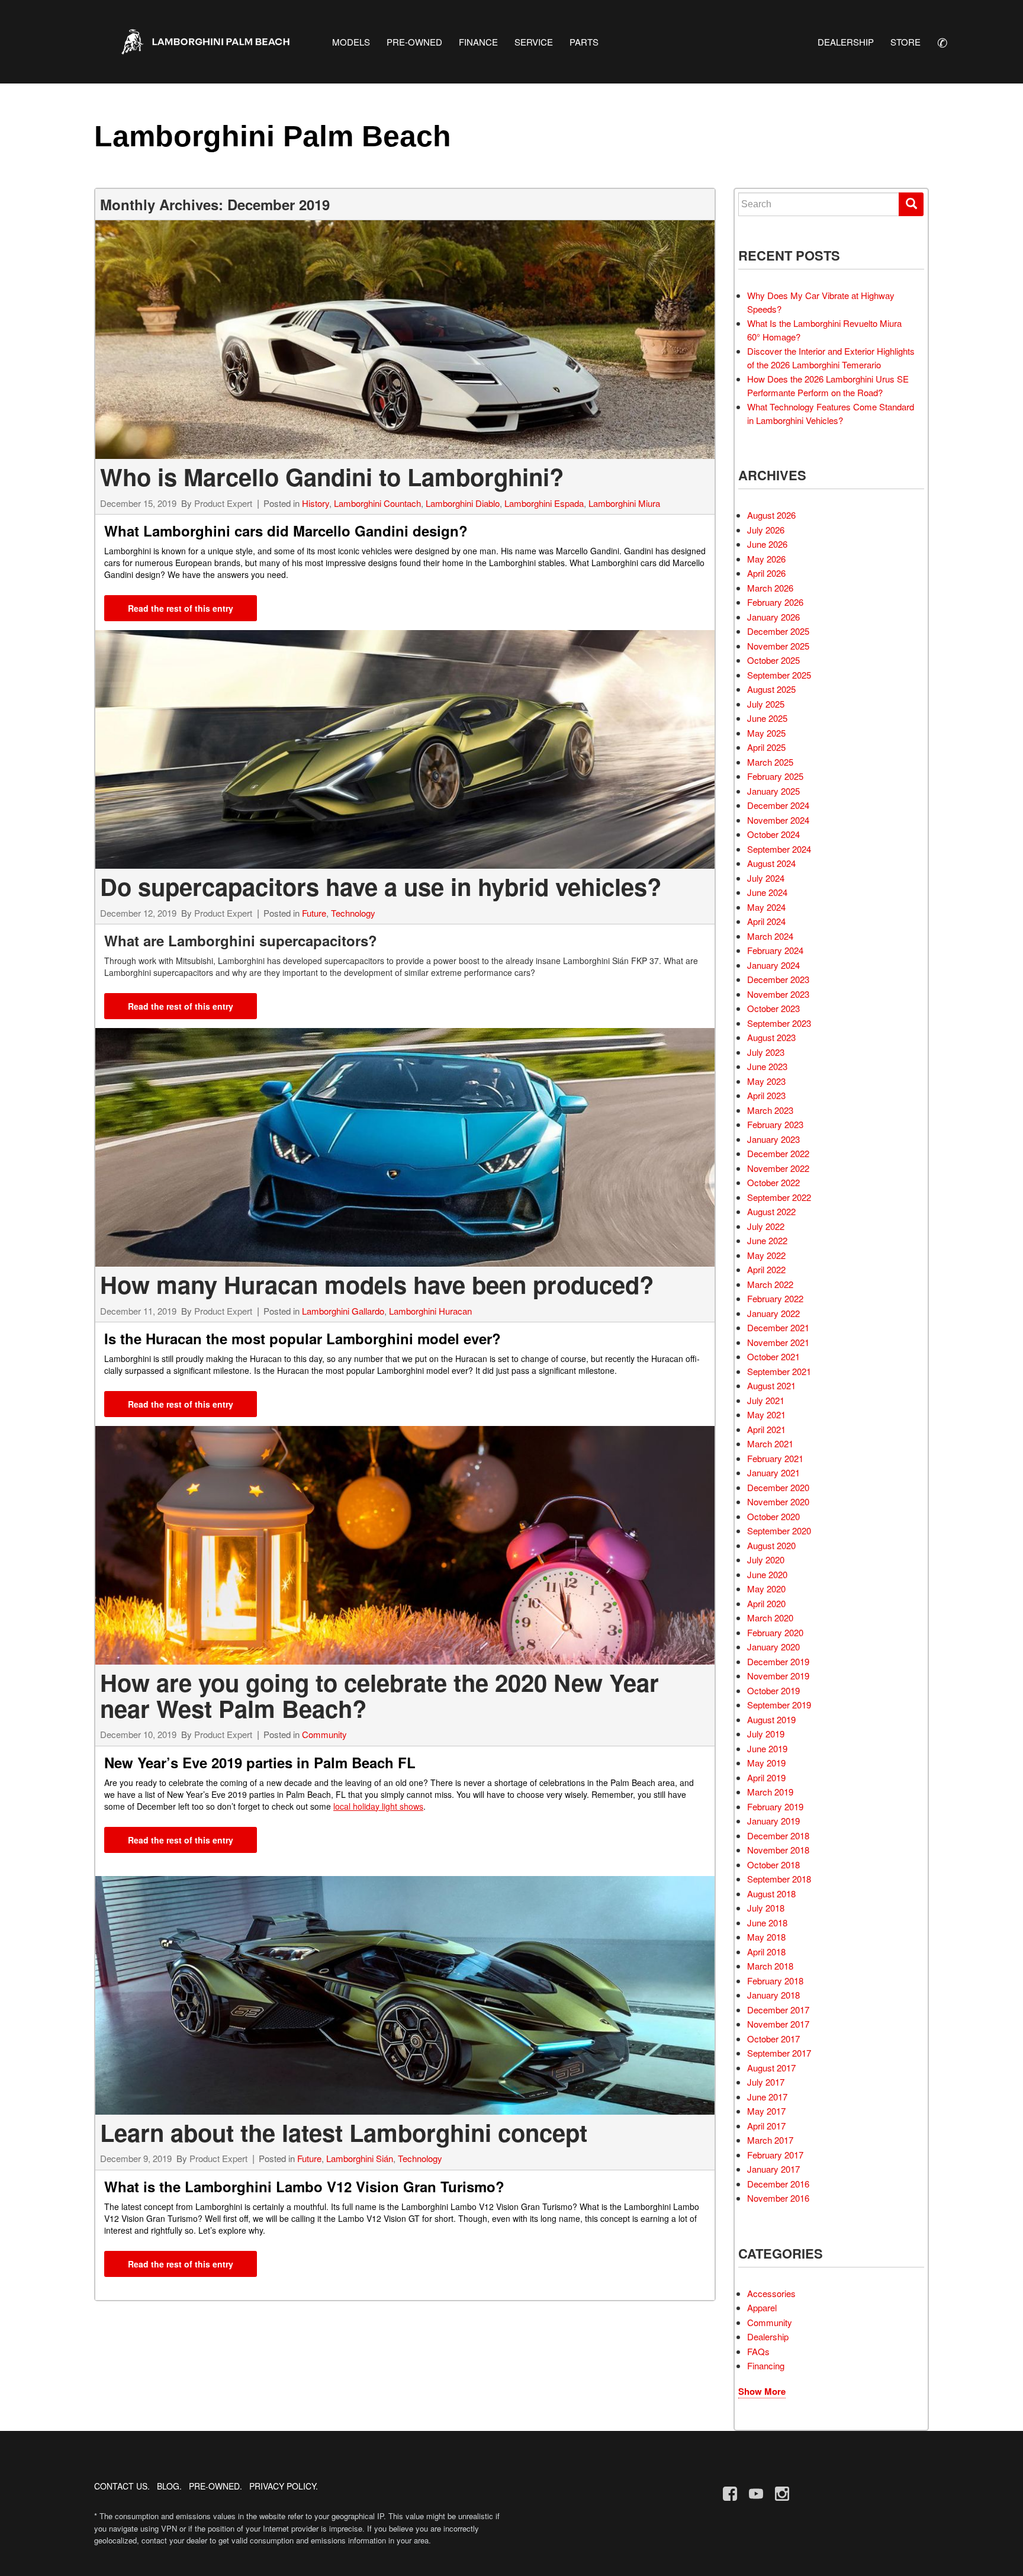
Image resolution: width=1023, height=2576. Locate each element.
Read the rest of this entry (181, 608)
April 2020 (766, 1603)
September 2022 (779, 1197)
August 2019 (771, 1719)
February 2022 (775, 1298)
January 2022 (773, 1313)
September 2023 (779, 1023)
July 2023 (766, 1052)
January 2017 (773, 2169)
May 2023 (766, 1081)
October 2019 (773, 1690)
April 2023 (766, 1095)
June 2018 (767, 1923)
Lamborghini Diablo (463, 503)
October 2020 (773, 1516)
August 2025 (771, 689)
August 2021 (771, 1385)
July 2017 (766, 2082)
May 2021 (766, 1414)
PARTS (584, 42)
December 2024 (778, 805)
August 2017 (771, 2068)
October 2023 (773, 1008)
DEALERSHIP (846, 42)
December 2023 (778, 979)
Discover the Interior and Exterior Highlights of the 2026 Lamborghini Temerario (831, 358)
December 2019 (778, 1661)
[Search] (911, 204)
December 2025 (778, 631)
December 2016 (778, 2184)
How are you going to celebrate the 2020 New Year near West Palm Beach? (379, 1695)
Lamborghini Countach (377, 503)
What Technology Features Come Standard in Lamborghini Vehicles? (831, 413)
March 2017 (770, 2140)
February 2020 (775, 1632)
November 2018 (778, 1850)
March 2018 (770, 1966)
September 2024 (779, 849)
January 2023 (773, 1139)
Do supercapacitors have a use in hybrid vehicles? (381, 886)
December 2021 (778, 1327)
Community (324, 1734)
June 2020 (767, 1574)
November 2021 (778, 1342)
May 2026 (766, 559)
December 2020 (778, 1487)
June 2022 (767, 1240)
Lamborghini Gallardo (343, 1311)
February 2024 (775, 950)
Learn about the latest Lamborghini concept (344, 2132)
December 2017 (778, 2010)
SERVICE (534, 42)
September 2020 (779, 1530)
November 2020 (778, 1501)
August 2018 (771, 1894)
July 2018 (766, 1908)
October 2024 (773, 834)
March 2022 (770, 1284)
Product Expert (223, 503)
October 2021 (773, 1356)
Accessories (771, 2293)
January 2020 (773, 1647)
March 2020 (770, 1618)
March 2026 (770, 588)
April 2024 (766, 921)
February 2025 (775, 776)
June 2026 (767, 544)
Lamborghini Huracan (430, 1311)
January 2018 (773, 1995)
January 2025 (773, 791)
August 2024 (771, 863)
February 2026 (775, 602)
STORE (905, 42)
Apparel (762, 2307)
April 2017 (766, 2126)
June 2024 (767, 892)
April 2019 (766, 1777)
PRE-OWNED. (215, 2486)
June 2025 (767, 718)
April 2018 (766, 1952)
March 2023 (770, 1110)
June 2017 (767, 2097)
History (316, 503)
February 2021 (775, 1458)
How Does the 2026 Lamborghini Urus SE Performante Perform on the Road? (828, 386)
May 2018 (766, 1937)
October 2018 (773, 1864)
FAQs (758, 2351)
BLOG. (169, 2486)
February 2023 (775, 1124)
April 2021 (766, 1429)
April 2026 (766, 573)
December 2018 (778, 1835)
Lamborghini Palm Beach (273, 136)
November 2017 (778, 2024)
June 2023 (767, 1066)
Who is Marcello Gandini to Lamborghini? (332, 476)
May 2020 (766, 1589)
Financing (766, 2365)
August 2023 (771, 1037)
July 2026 (766, 530)
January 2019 (773, 1821)
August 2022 (771, 1211)
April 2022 (766, 1269)
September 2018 (779, 1879)
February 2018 (775, 1981)
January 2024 (773, 965)
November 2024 (778, 820)
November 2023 (778, 994)
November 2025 (778, 646)
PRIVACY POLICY (282, 2486)
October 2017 (773, 2039)
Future (314, 913)
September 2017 (779, 2053)
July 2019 (766, 1734)
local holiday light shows (378, 1806)
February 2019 (775, 1806)
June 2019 (767, 1748)
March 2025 (770, 762)
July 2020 (766, 1560)
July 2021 (766, 1400)
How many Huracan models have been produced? (377, 1284)
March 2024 (770, 936)
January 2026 (773, 617)
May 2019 (766, 1763)
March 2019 (770, 1792)
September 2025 (779, 675)
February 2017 (775, 2155)
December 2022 (778, 1153)
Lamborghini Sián (360, 2158)
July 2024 (766, 878)
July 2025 (766, 704)
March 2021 (770, 1443)
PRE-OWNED (414, 42)
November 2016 (778, 2198)
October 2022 (773, 1182)
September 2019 (779, 1705)
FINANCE (478, 42)
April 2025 (766, 747)
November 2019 (778, 1676)
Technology (353, 913)
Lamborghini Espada (544, 503)
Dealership (768, 2336)
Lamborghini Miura (624, 503)
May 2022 (766, 1255)
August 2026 (771, 515)
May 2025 (766, 733)
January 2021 (773, 1472)
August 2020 (771, 1545)
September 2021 (779, 1371)
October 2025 (773, 660)
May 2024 (766, 907)
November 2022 (778, 1168)
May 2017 (766, 2111)
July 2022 (766, 1226)
